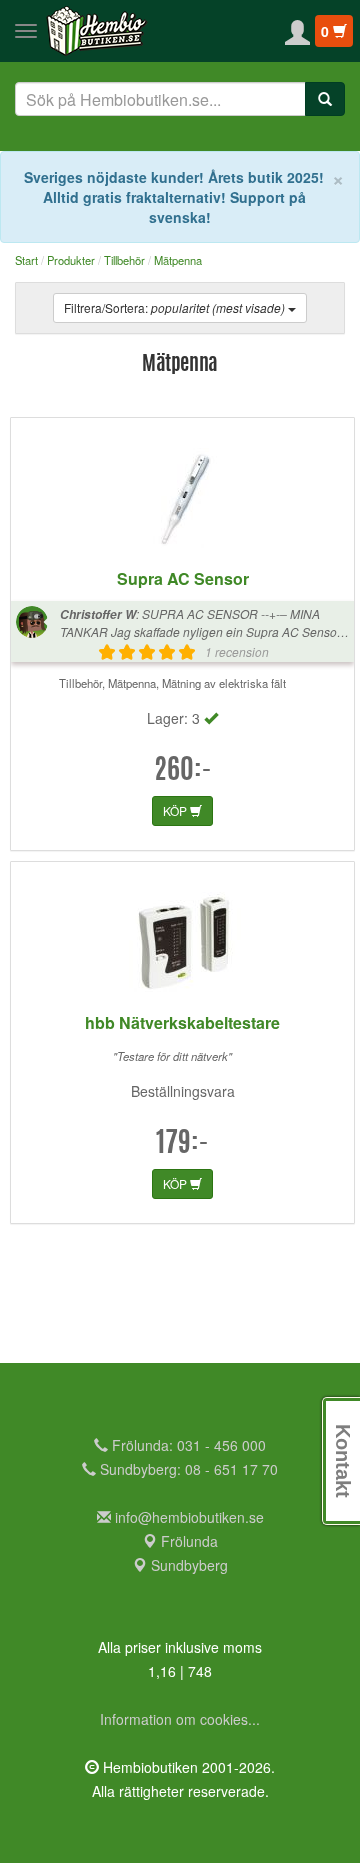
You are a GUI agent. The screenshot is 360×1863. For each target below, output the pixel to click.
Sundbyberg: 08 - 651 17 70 (187, 1469)
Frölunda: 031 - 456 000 (187, 1445)
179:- (182, 1145)
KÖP (176, 810)
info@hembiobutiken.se (189, 1517)
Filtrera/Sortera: (174, 307)
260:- (183, 772)
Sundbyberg (187, 1565)
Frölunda (187, 1541)
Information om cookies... (180, 1719)
